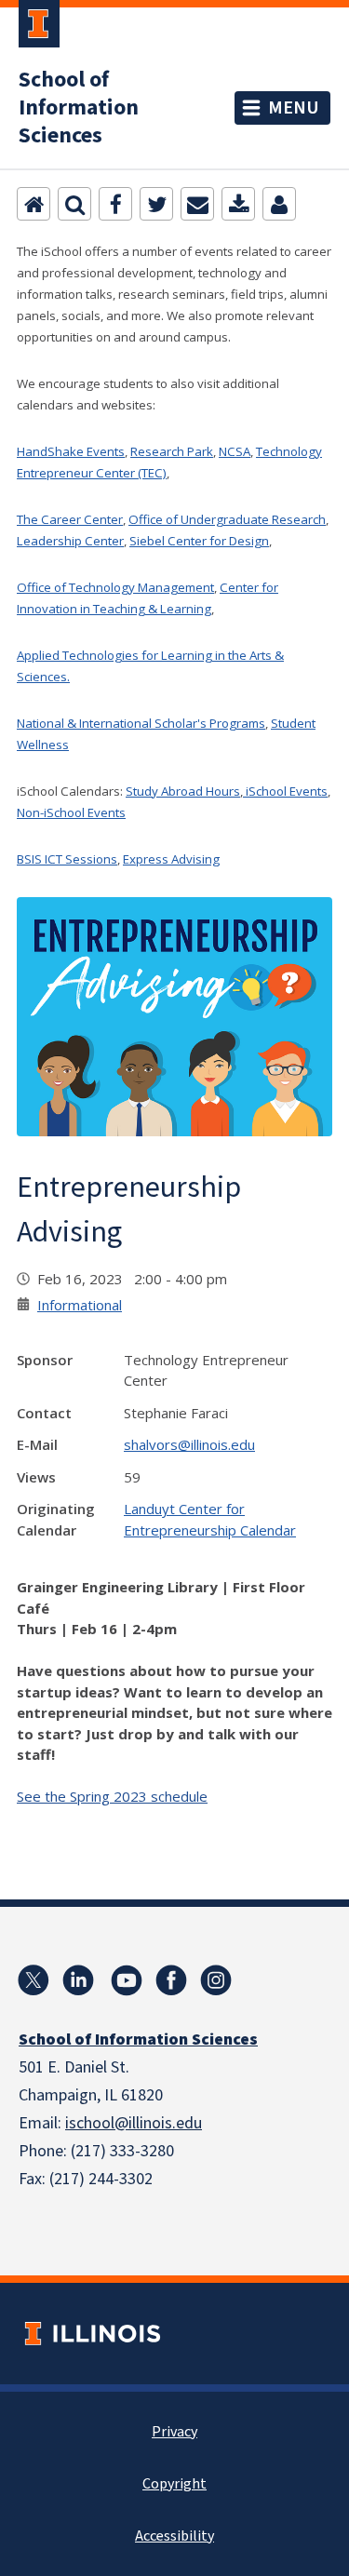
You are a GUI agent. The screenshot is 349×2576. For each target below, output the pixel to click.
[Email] (197, 204)
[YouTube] (127, 1980)
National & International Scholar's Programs (141, 723)
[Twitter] (156, 204)
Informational (80, 1305)
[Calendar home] (34, 204)
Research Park (172, 451)
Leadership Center (70, 541)
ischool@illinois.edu (134, 2123)
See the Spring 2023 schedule (112, 1796)
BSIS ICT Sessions (67, 859)
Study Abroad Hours (183, 791)
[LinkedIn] (78, 1980)
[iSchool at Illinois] (171, 1980)
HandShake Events (71, 451)
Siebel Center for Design (199, 541)
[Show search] (74, 204)
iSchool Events (285, 791)
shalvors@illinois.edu (189, 1444)
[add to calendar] (238, 204)
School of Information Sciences (79, 108)
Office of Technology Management (115, 587)
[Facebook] (115, 204)
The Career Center (70, 519)
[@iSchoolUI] (34, 1980)
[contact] (279, 204)
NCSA (235, 451)
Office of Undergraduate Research (227, 519)
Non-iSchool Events (71, 812)
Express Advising (171, 859)
